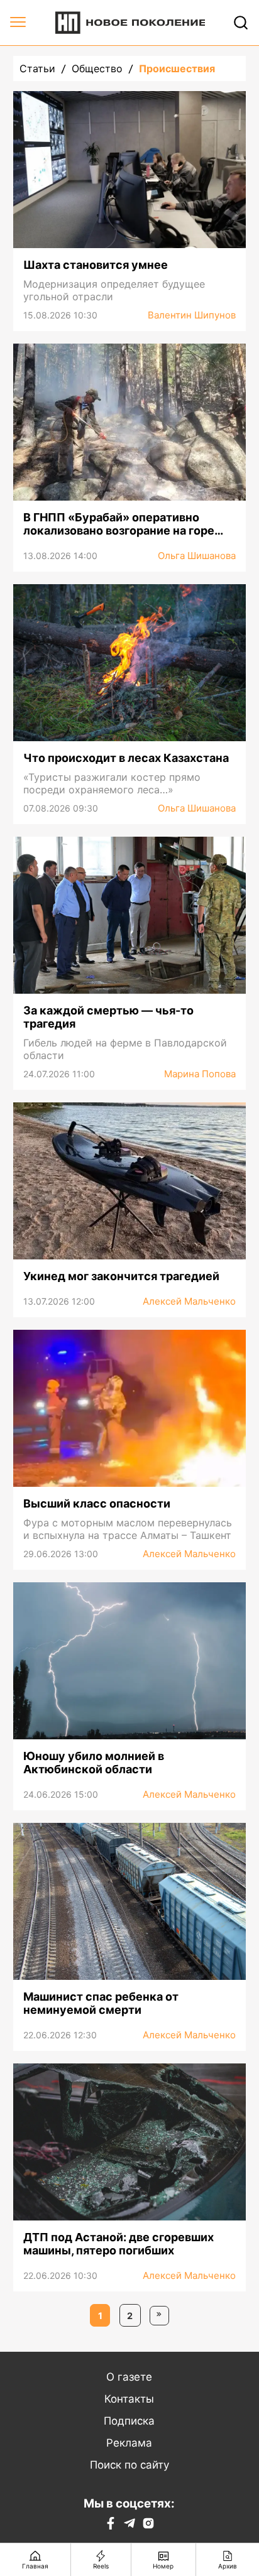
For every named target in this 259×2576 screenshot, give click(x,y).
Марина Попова (200, 1074)
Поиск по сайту (129, 2465)
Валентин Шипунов (192, 315)
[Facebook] (111, 2526)
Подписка (129, 2421)
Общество (97, 68)
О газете (129, 2377)
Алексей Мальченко (189, 1301)
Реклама (129, 2443)
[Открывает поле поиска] (241, 23)
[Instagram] (148, 2526)
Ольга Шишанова (197, 556)
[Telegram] (129, 2526)
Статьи (37, 68)
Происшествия (177, 68)
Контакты (129, 2399)
